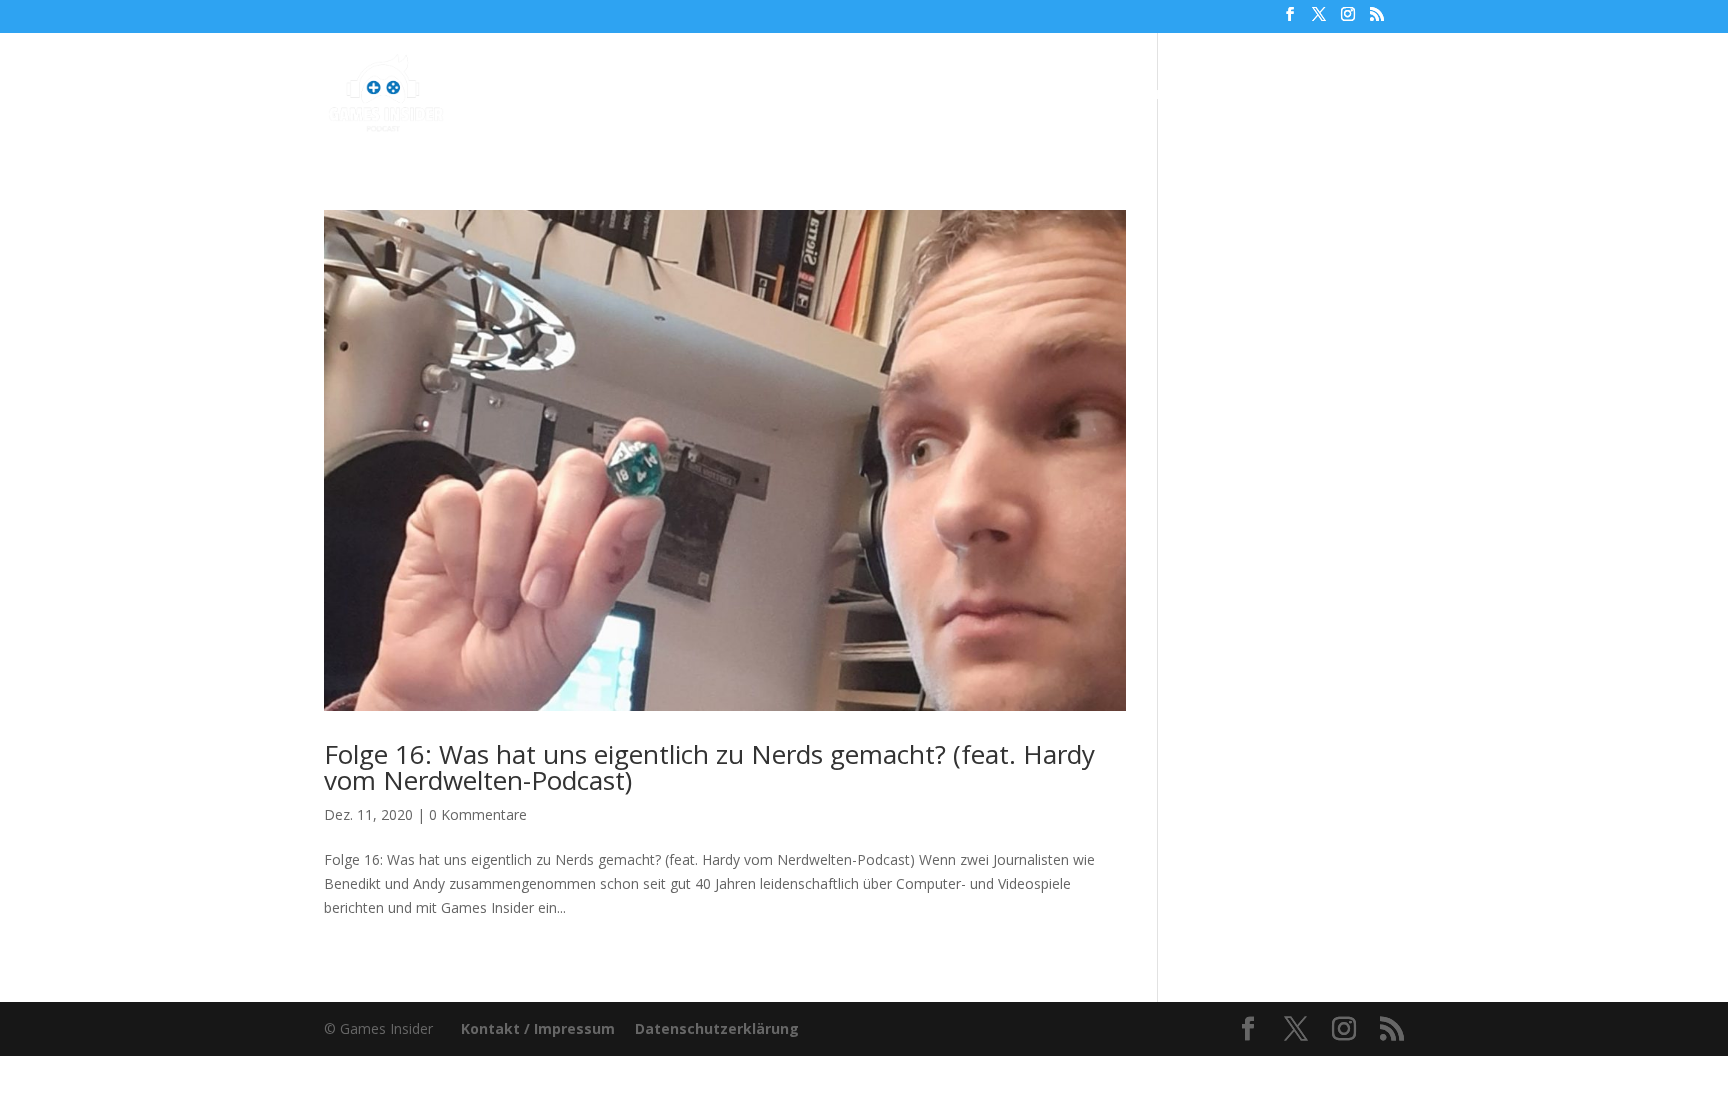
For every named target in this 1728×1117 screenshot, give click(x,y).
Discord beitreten (1294, 95)
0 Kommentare (478, 814)
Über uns (1026, 95)
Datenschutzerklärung (717, 1028)
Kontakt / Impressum (538, 1028)
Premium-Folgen (881, 95)
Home (619, 95)
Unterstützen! (1143, 95)
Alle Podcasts (720, 95)
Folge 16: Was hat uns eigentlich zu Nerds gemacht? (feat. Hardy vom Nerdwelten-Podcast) (709, 767)
